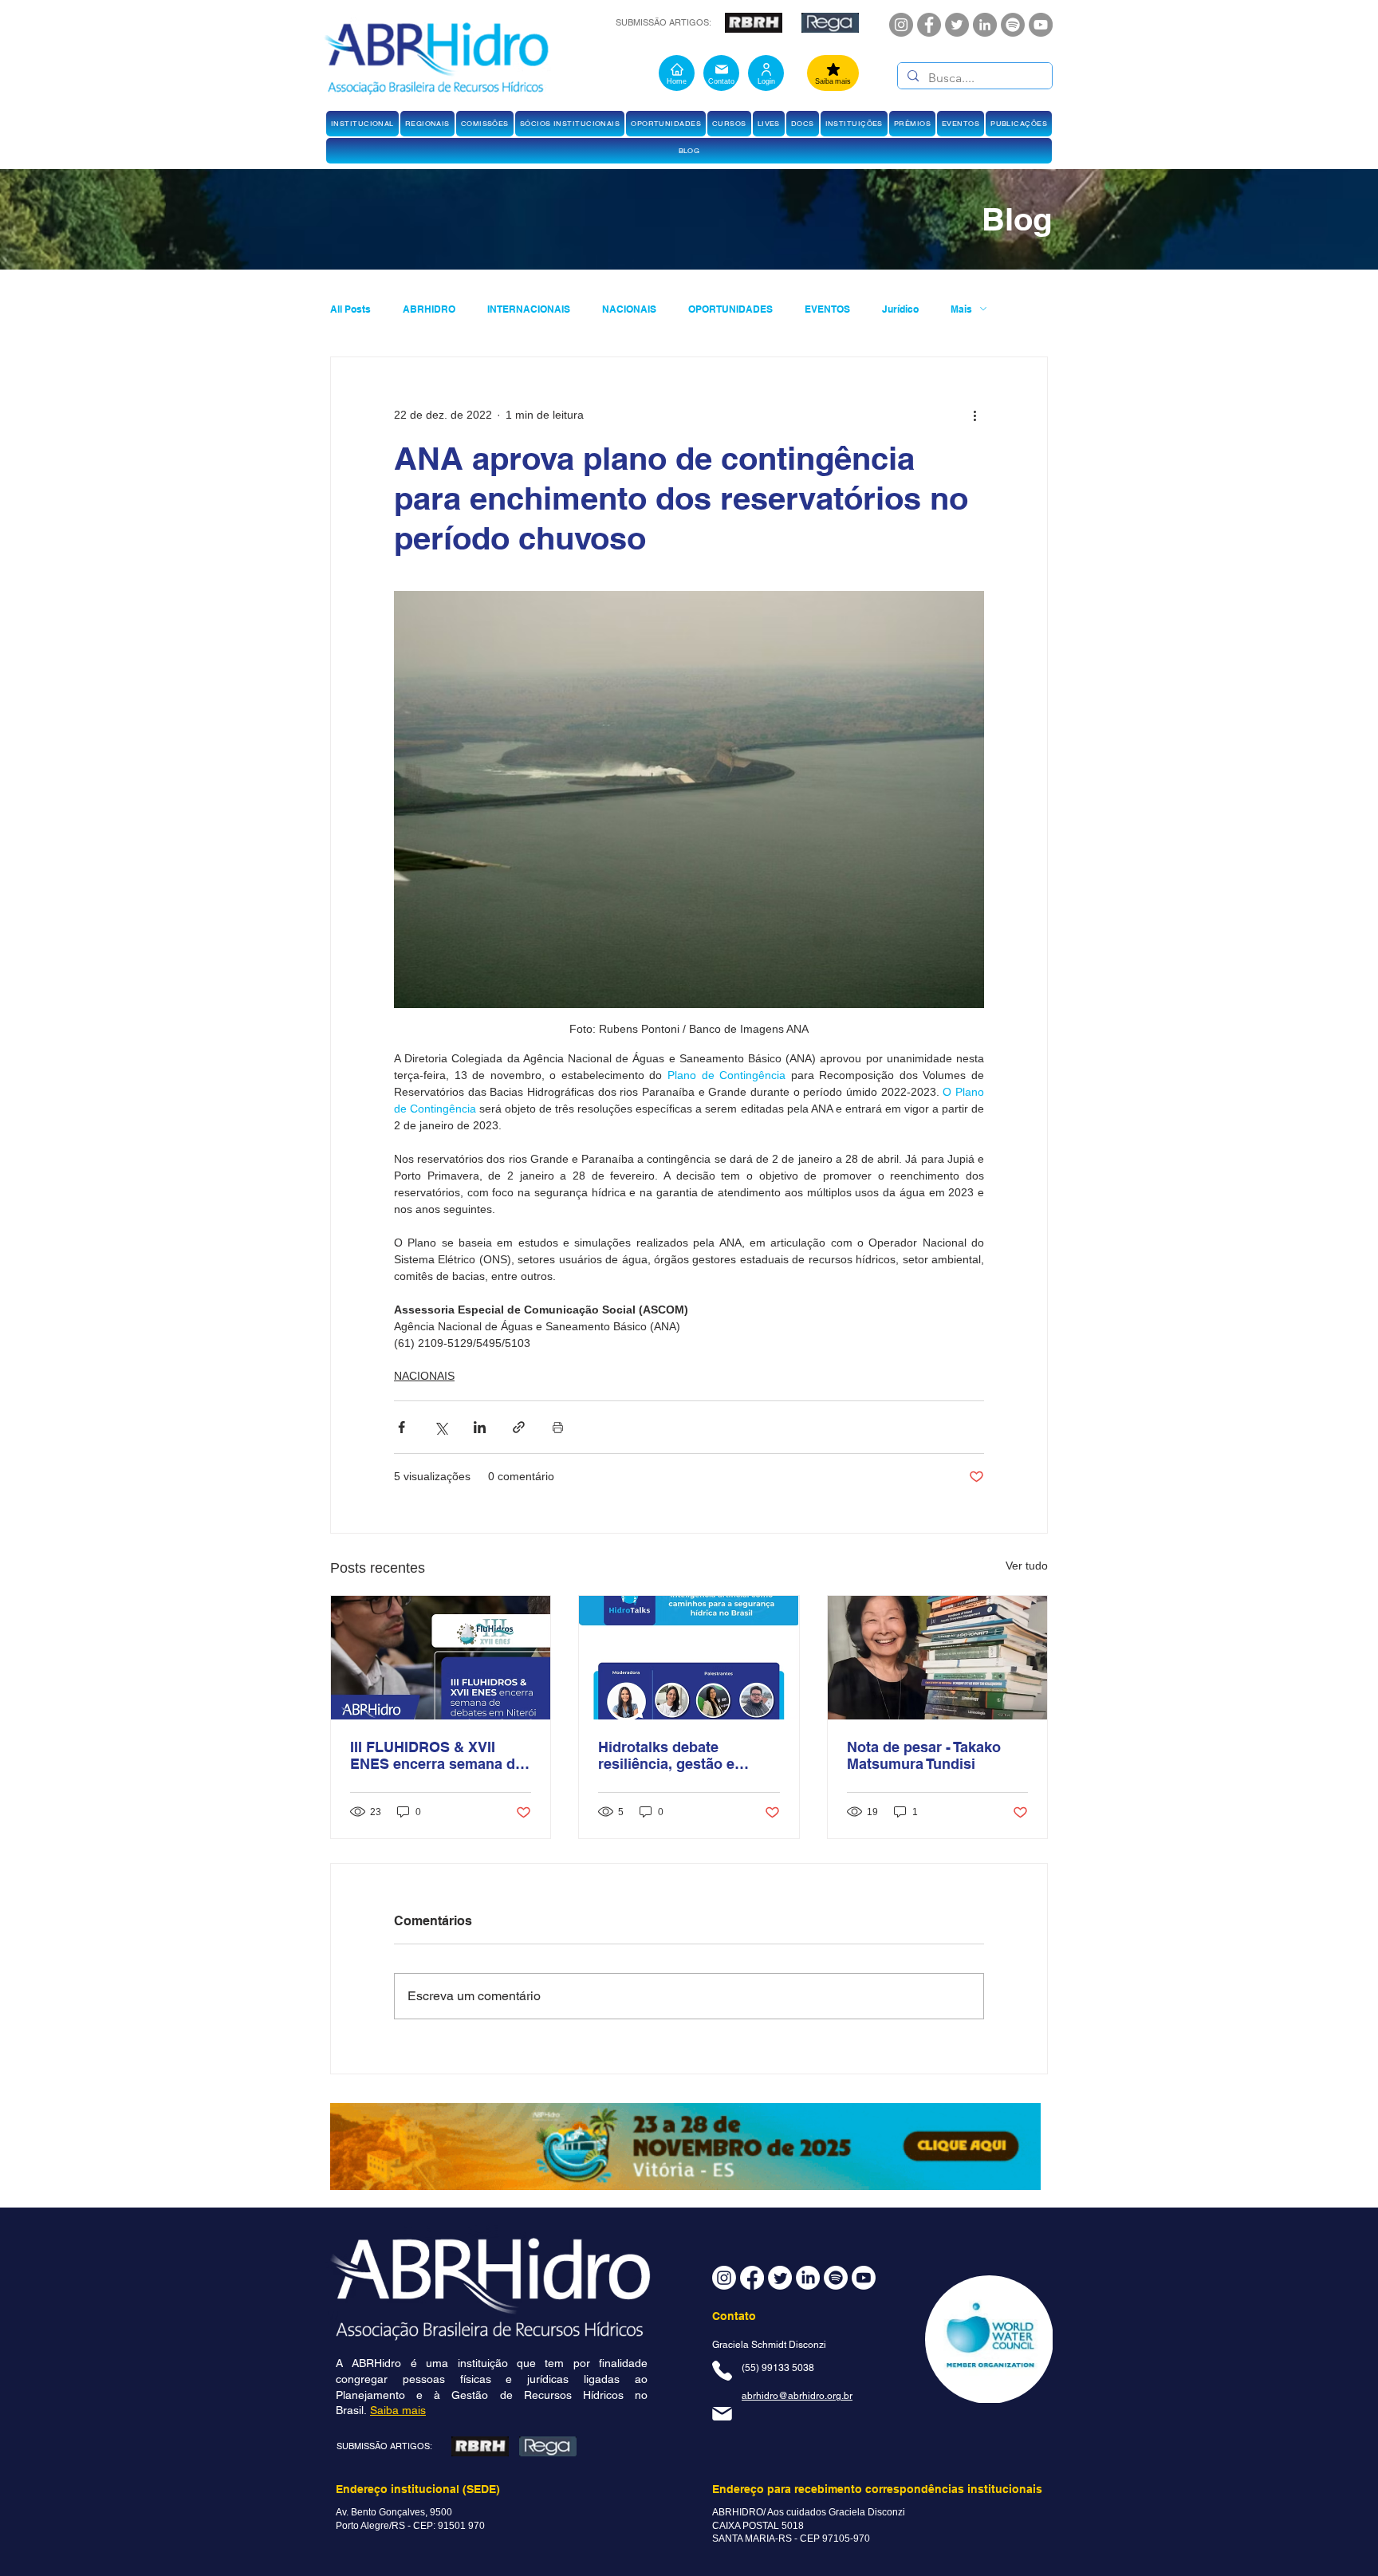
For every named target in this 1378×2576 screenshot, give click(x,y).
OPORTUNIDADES (730, 309)
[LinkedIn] (985, 25)
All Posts (350, 309)
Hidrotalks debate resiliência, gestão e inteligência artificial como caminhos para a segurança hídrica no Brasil (688, 1755)
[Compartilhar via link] (519, 1427)
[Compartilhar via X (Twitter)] (441, 1427)
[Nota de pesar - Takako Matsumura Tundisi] (937, 1658)
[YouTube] (1041, 25)
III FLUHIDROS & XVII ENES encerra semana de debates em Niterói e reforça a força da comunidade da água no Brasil (437, 1755)
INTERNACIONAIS (529, 309)
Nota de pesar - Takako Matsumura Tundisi (924, 1755)
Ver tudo (1027, 1566)
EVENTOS (827, 309)
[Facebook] (929, 25)
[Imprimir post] (558, 1427)
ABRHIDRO (429, 309)
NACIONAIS (629, 309)
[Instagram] (901, 25)
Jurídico (900, 309)
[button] (362, 124)
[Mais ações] (974, 415)
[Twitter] (957, 25)
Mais (961, 309)
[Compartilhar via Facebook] (402, 1427)
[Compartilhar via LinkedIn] (480, 1427)
